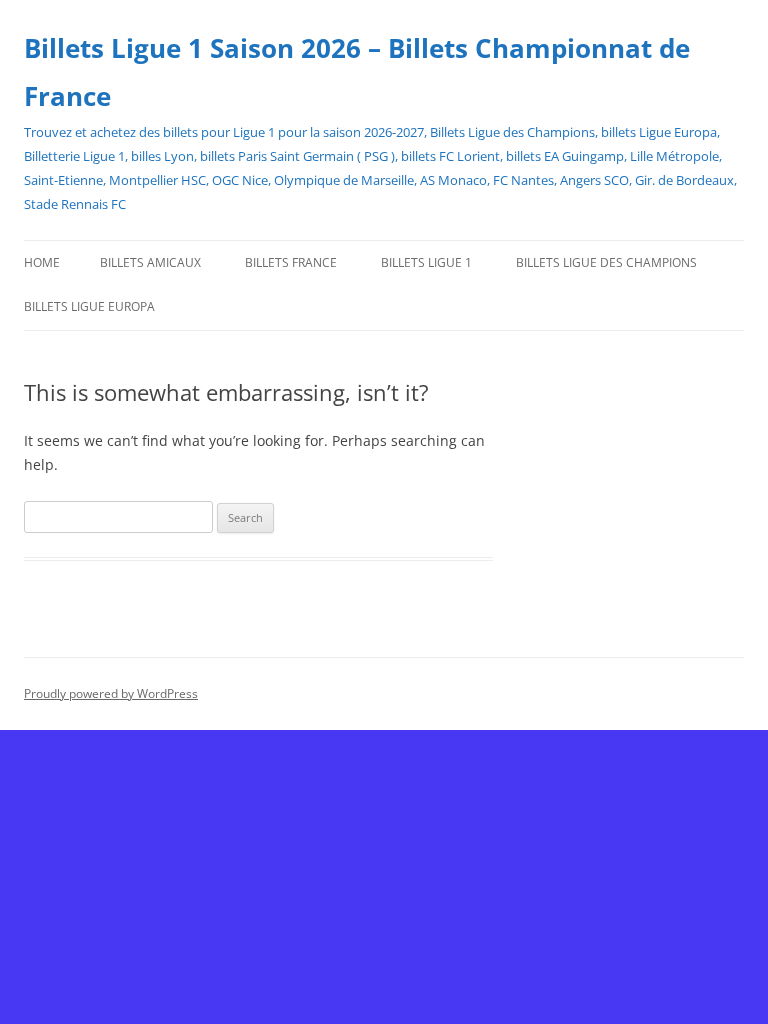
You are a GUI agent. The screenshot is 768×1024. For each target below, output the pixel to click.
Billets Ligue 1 (426, 262)
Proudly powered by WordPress (111, 693)
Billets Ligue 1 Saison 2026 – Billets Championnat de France (357, 72)
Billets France (291, 262)
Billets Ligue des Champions (606, 262)
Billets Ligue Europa (89, 306)
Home (42, 262)
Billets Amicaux (150, 262)
